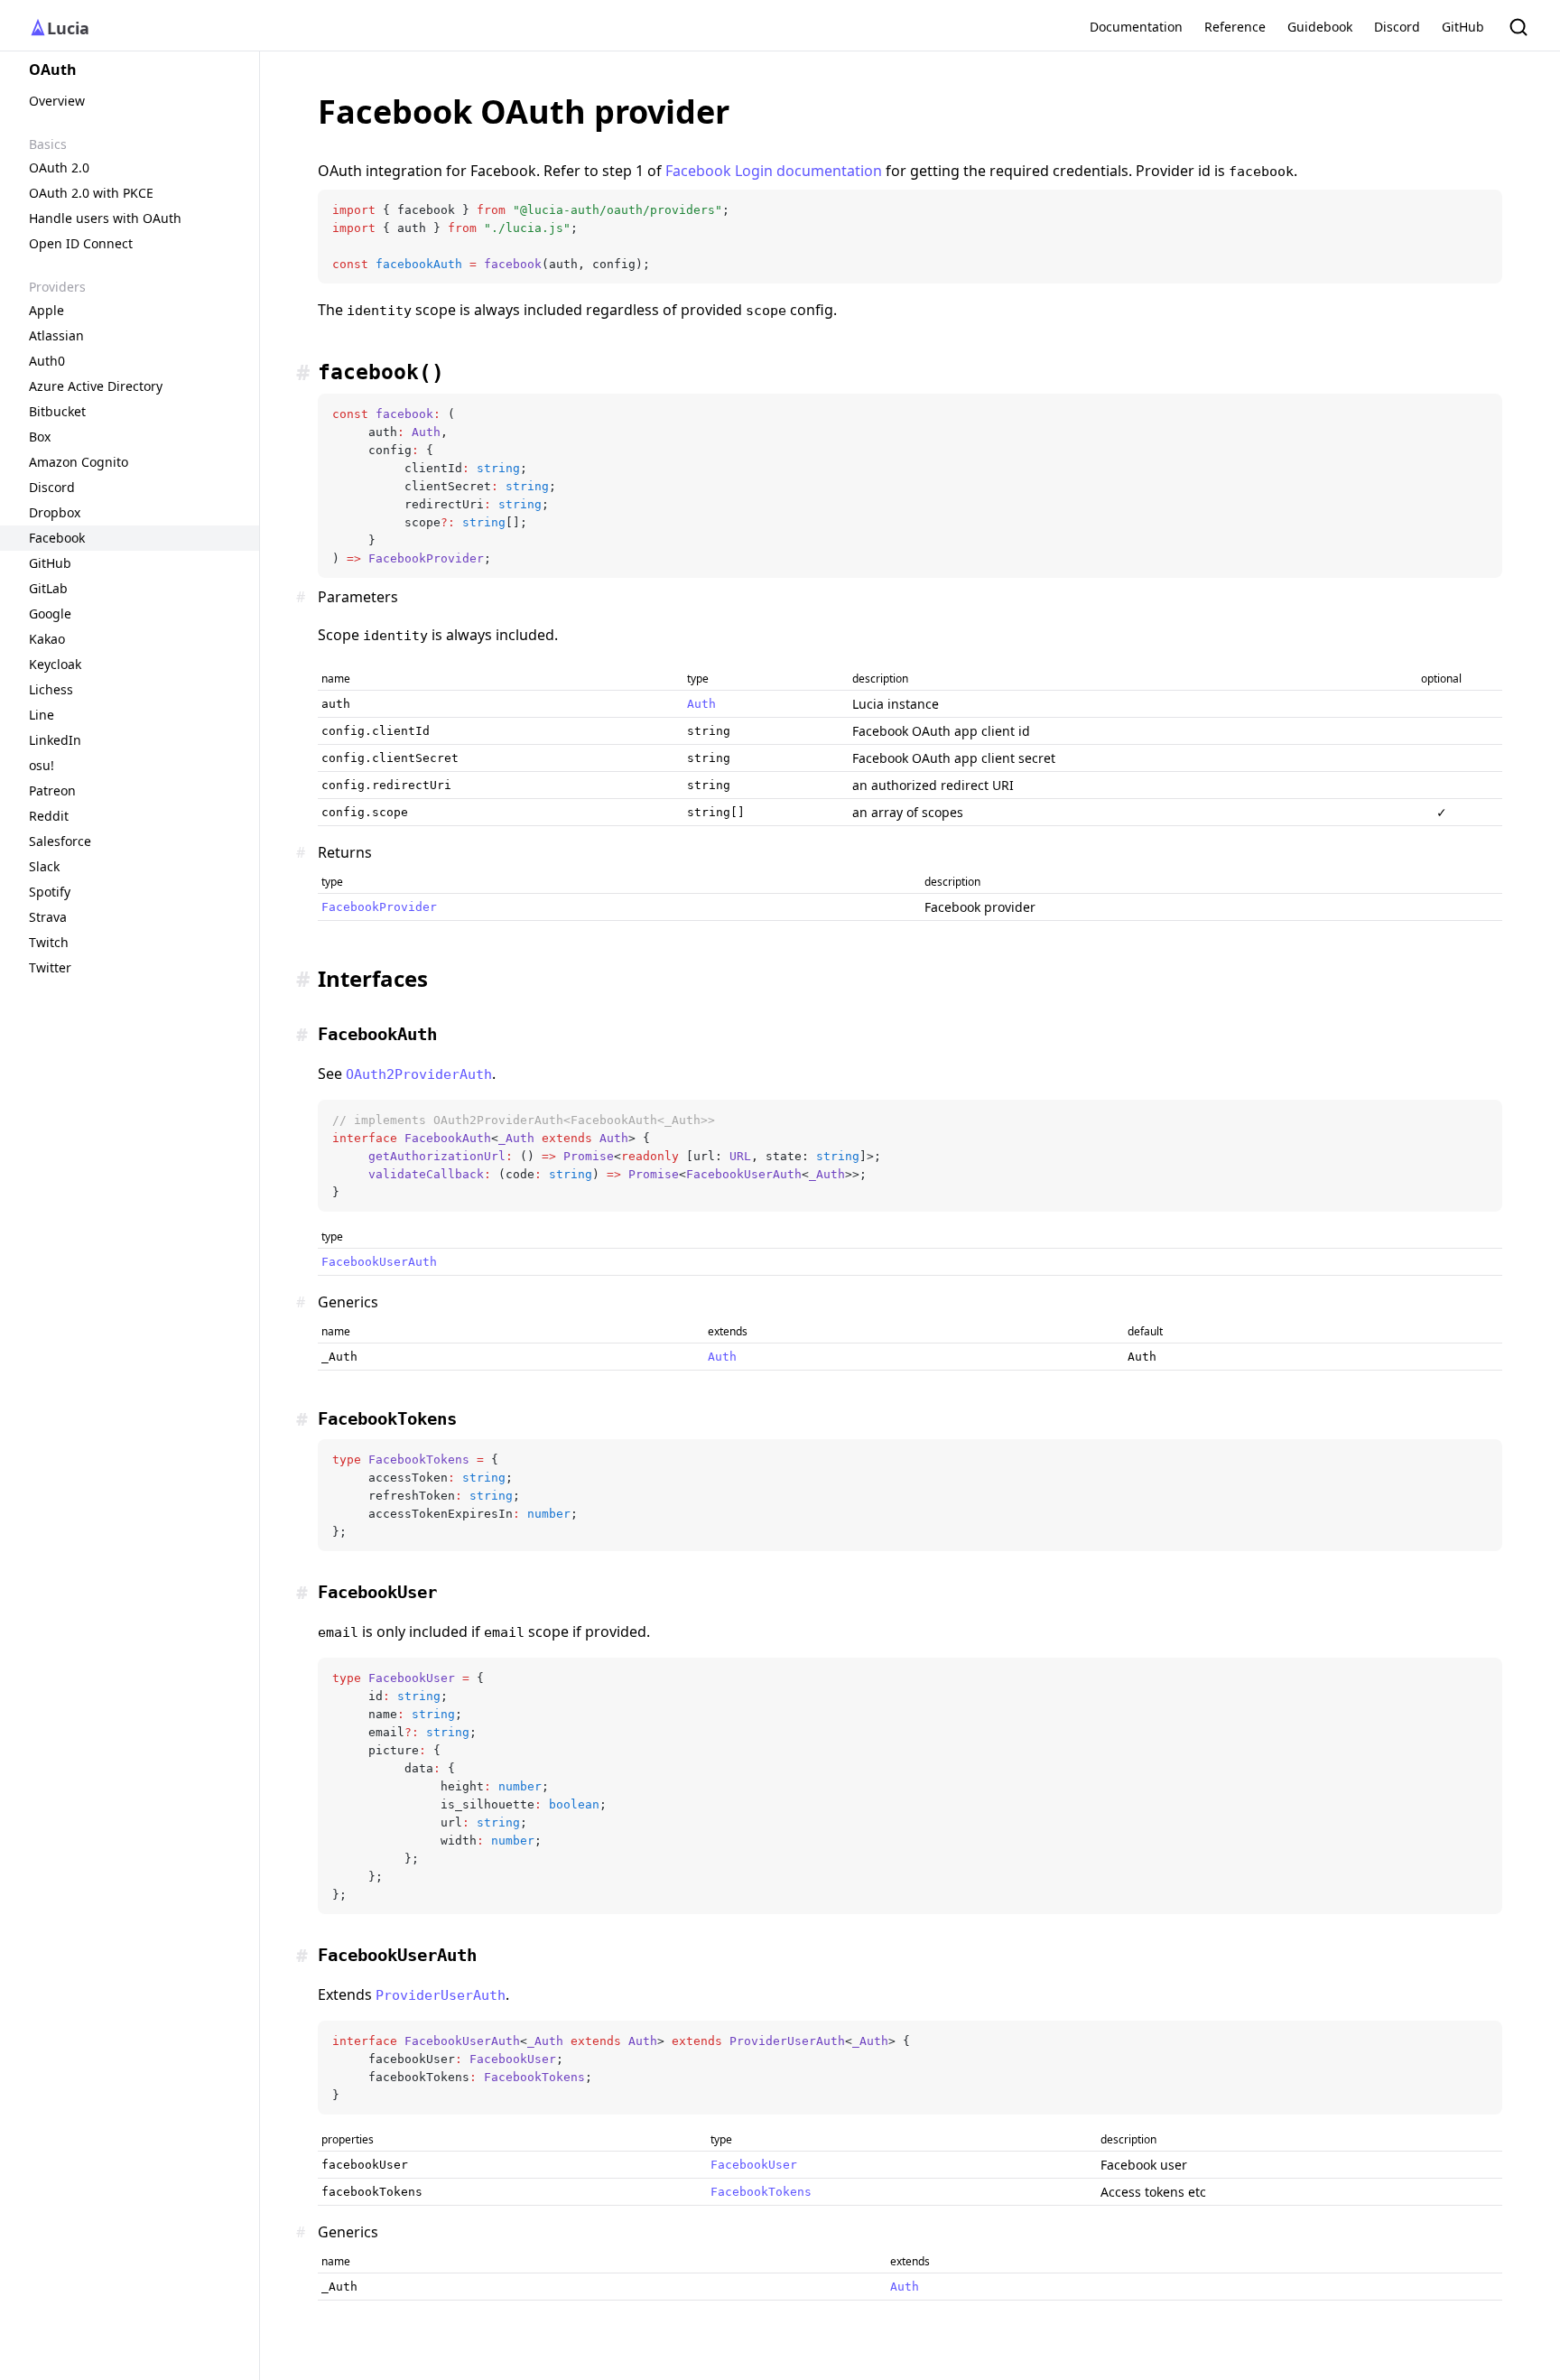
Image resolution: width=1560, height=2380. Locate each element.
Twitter (50, 967)
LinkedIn (55, 740)
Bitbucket (57, 411)
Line (42, 715)
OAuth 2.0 (59, 167)
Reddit (49, 816)
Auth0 (47, 361)
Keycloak (55, 664)
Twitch (49, 942)
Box (40, 437)
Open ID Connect (81, 243)
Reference (1235, 27)
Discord (1397, 27)
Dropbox (55, 512)
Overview (57, 101)
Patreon (52, 790)
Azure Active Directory (96, 386)
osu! (42, 765)
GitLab (48, 588)
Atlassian (56, 335)
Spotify (50, 892)
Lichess (51, 689)
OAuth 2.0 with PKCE (91, 193)
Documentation (1136, 27)
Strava (48, 917)
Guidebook (1320, 27)
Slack (44, 866)
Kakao (47, 639)
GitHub (1463, 27)
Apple (46, 310)
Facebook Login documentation (774, 171)
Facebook (57, 538)
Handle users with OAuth (105, 218)
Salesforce (60, 841)
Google (50, 614)
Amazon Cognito (79, 462)
